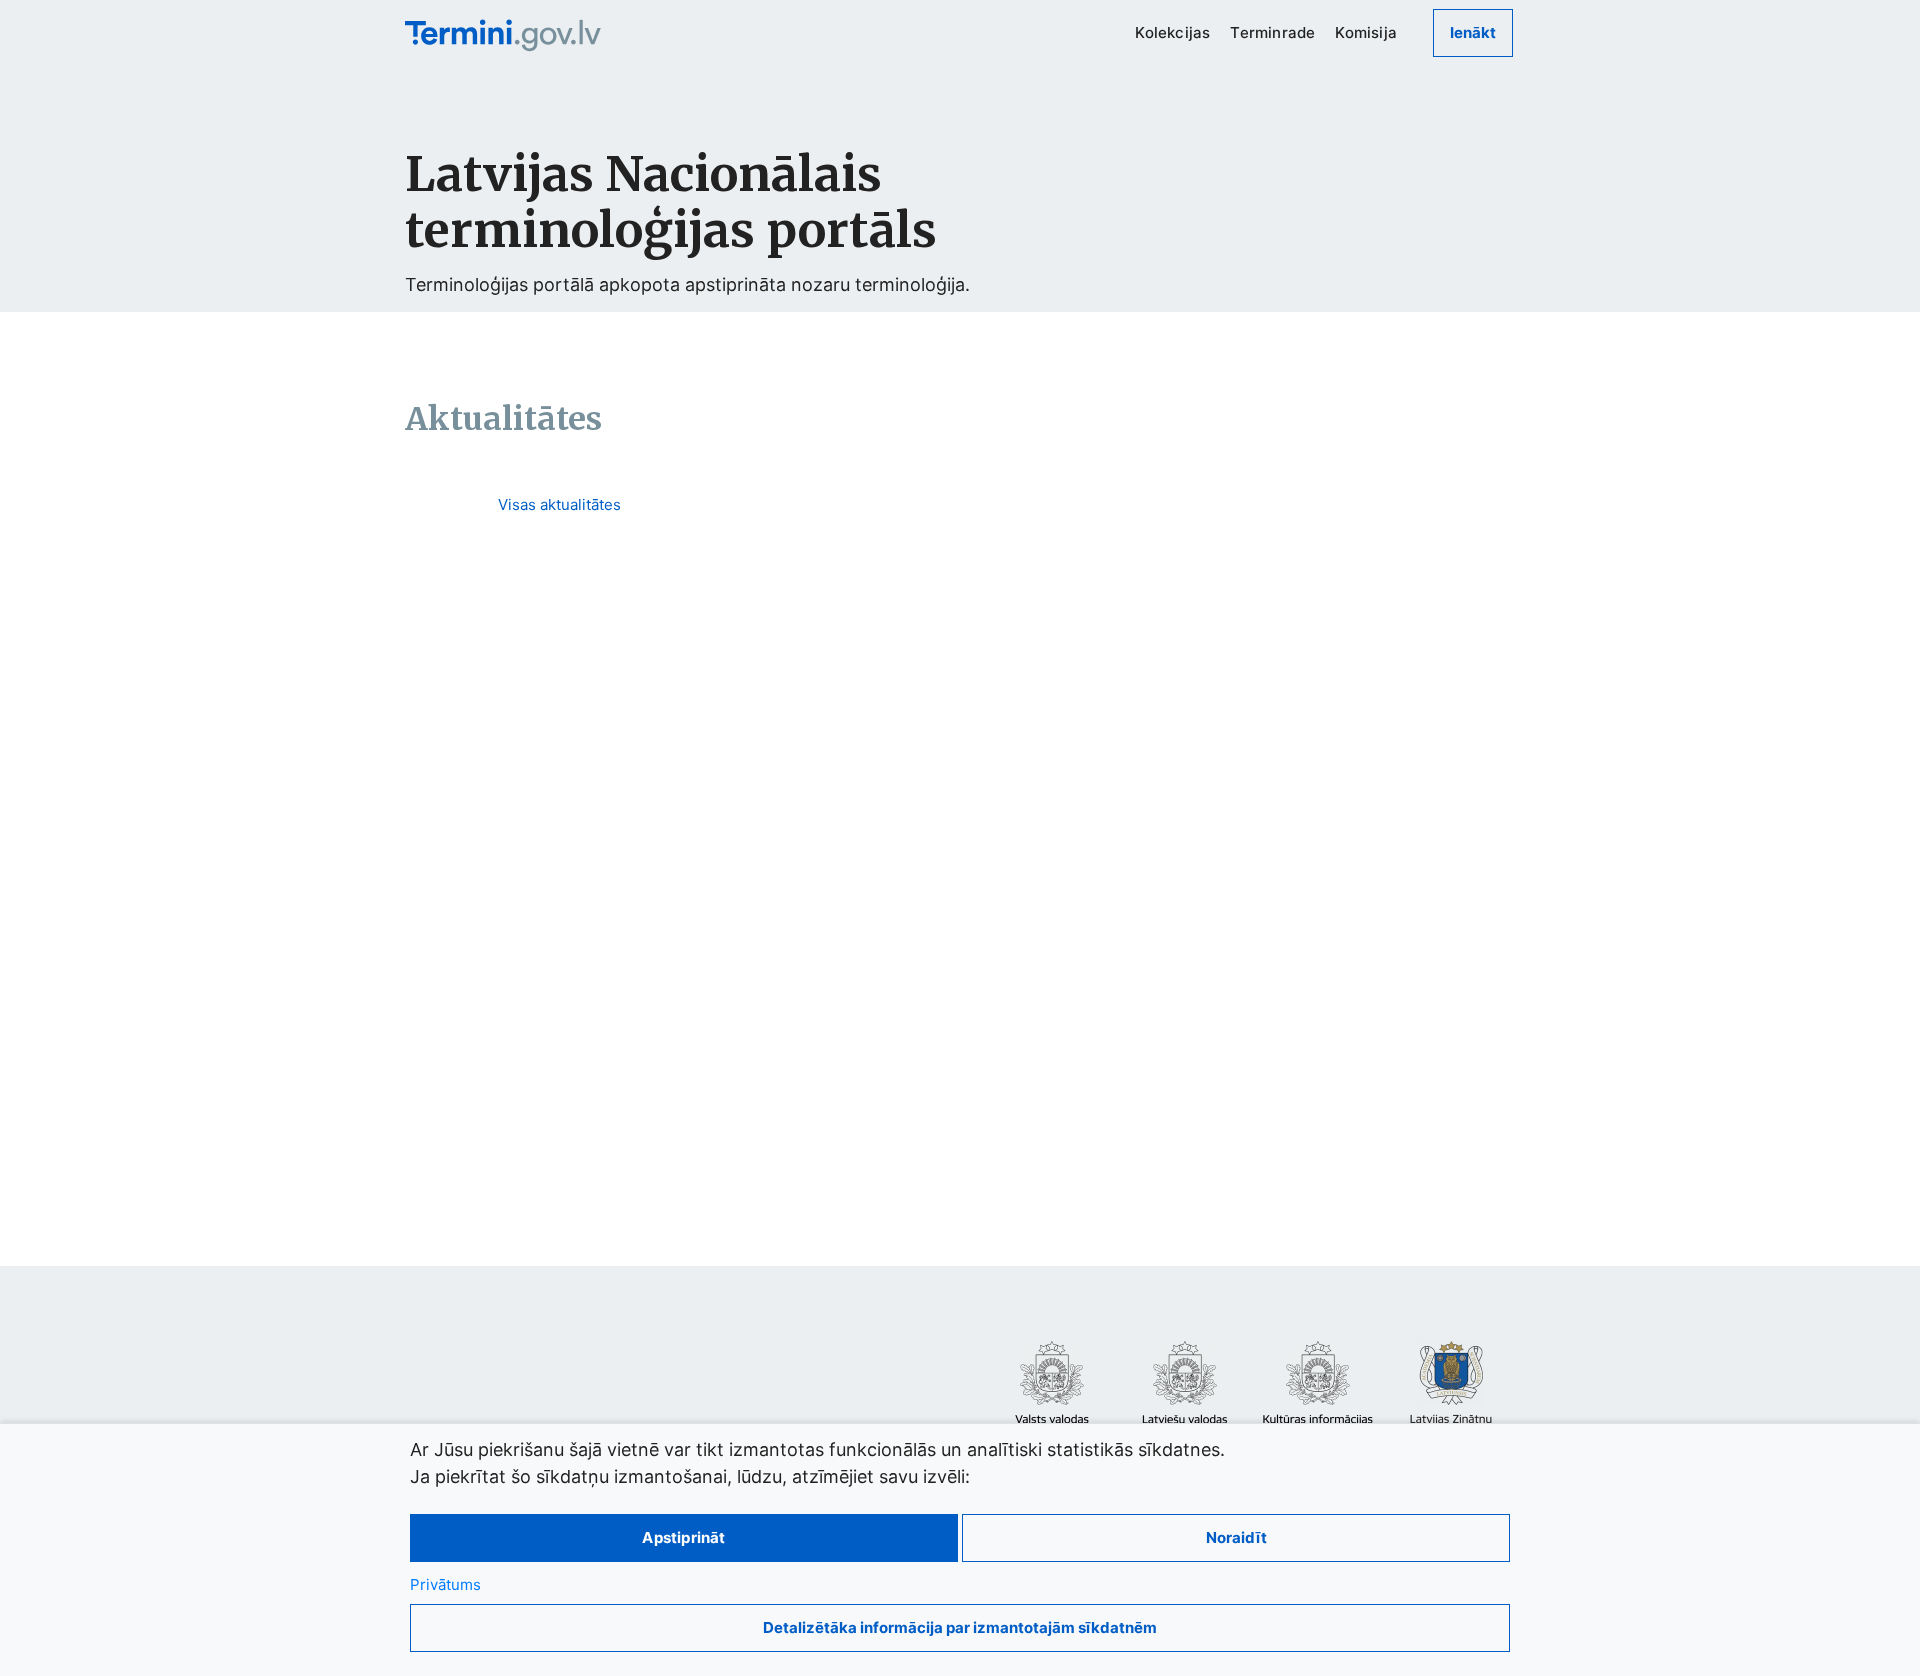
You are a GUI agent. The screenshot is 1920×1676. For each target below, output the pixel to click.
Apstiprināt (683, 1537)
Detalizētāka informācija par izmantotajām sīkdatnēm (960, 1627)
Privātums (445, 1584)
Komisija (1366, 32)
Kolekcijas (1172, 32)
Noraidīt (1236, 1537)
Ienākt (1473, 32)
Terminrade (1272, 32)
